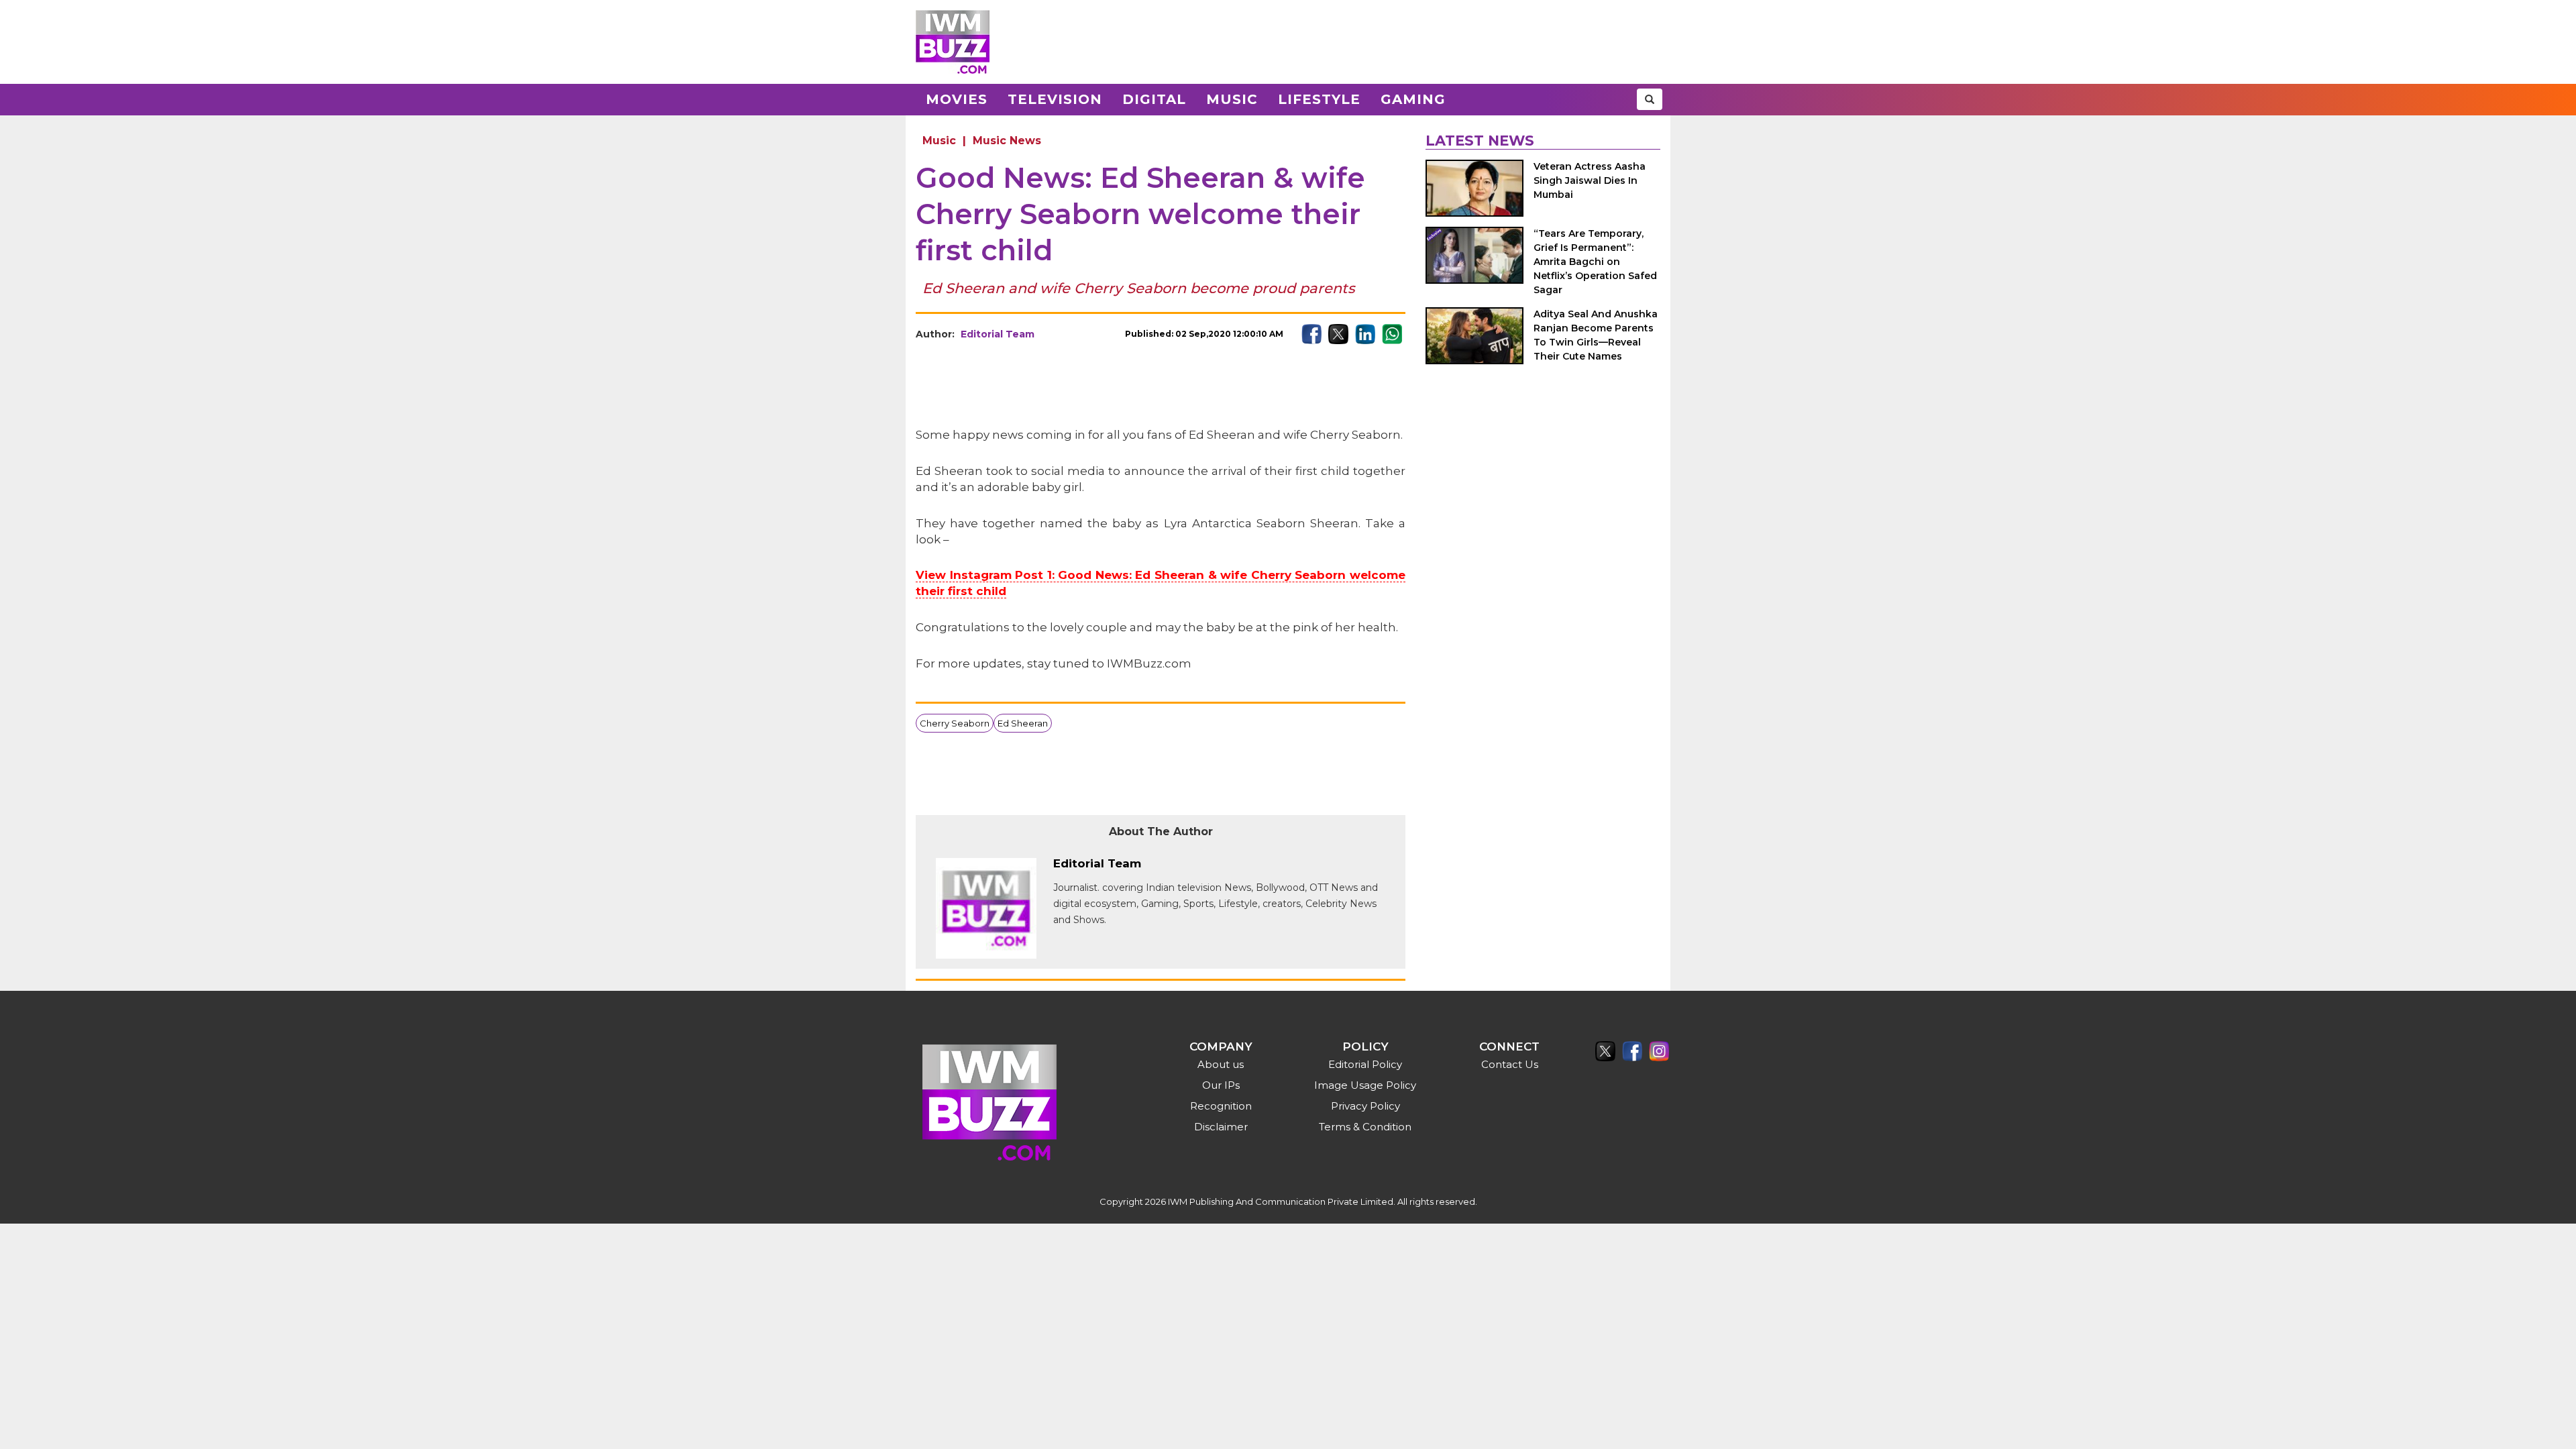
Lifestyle (1319, 99)
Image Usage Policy (1365, 1085)
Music (1232, 99)
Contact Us (1510, 1064)
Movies (957, 99)
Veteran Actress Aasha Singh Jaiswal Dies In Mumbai (1590, 180)
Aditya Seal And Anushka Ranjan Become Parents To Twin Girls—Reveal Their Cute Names (1596, 335)
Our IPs (1221, 1085)
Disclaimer (1221, 1127)
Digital (1154, 99)
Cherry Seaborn (955, 723)
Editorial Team (998, 334)
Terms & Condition (1365, 1127)
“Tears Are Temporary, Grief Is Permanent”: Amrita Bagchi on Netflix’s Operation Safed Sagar (1595, 262)
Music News (1007, 141)
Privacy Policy (1365, 1106)
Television (1055, 99)
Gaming (1413, 99)
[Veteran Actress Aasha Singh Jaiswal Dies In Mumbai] (1474, 188)
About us (1221, 1064)
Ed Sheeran (1023, 723)
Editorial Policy (1365, 1064)
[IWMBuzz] (953, 42)
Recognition (1221, 1106)
